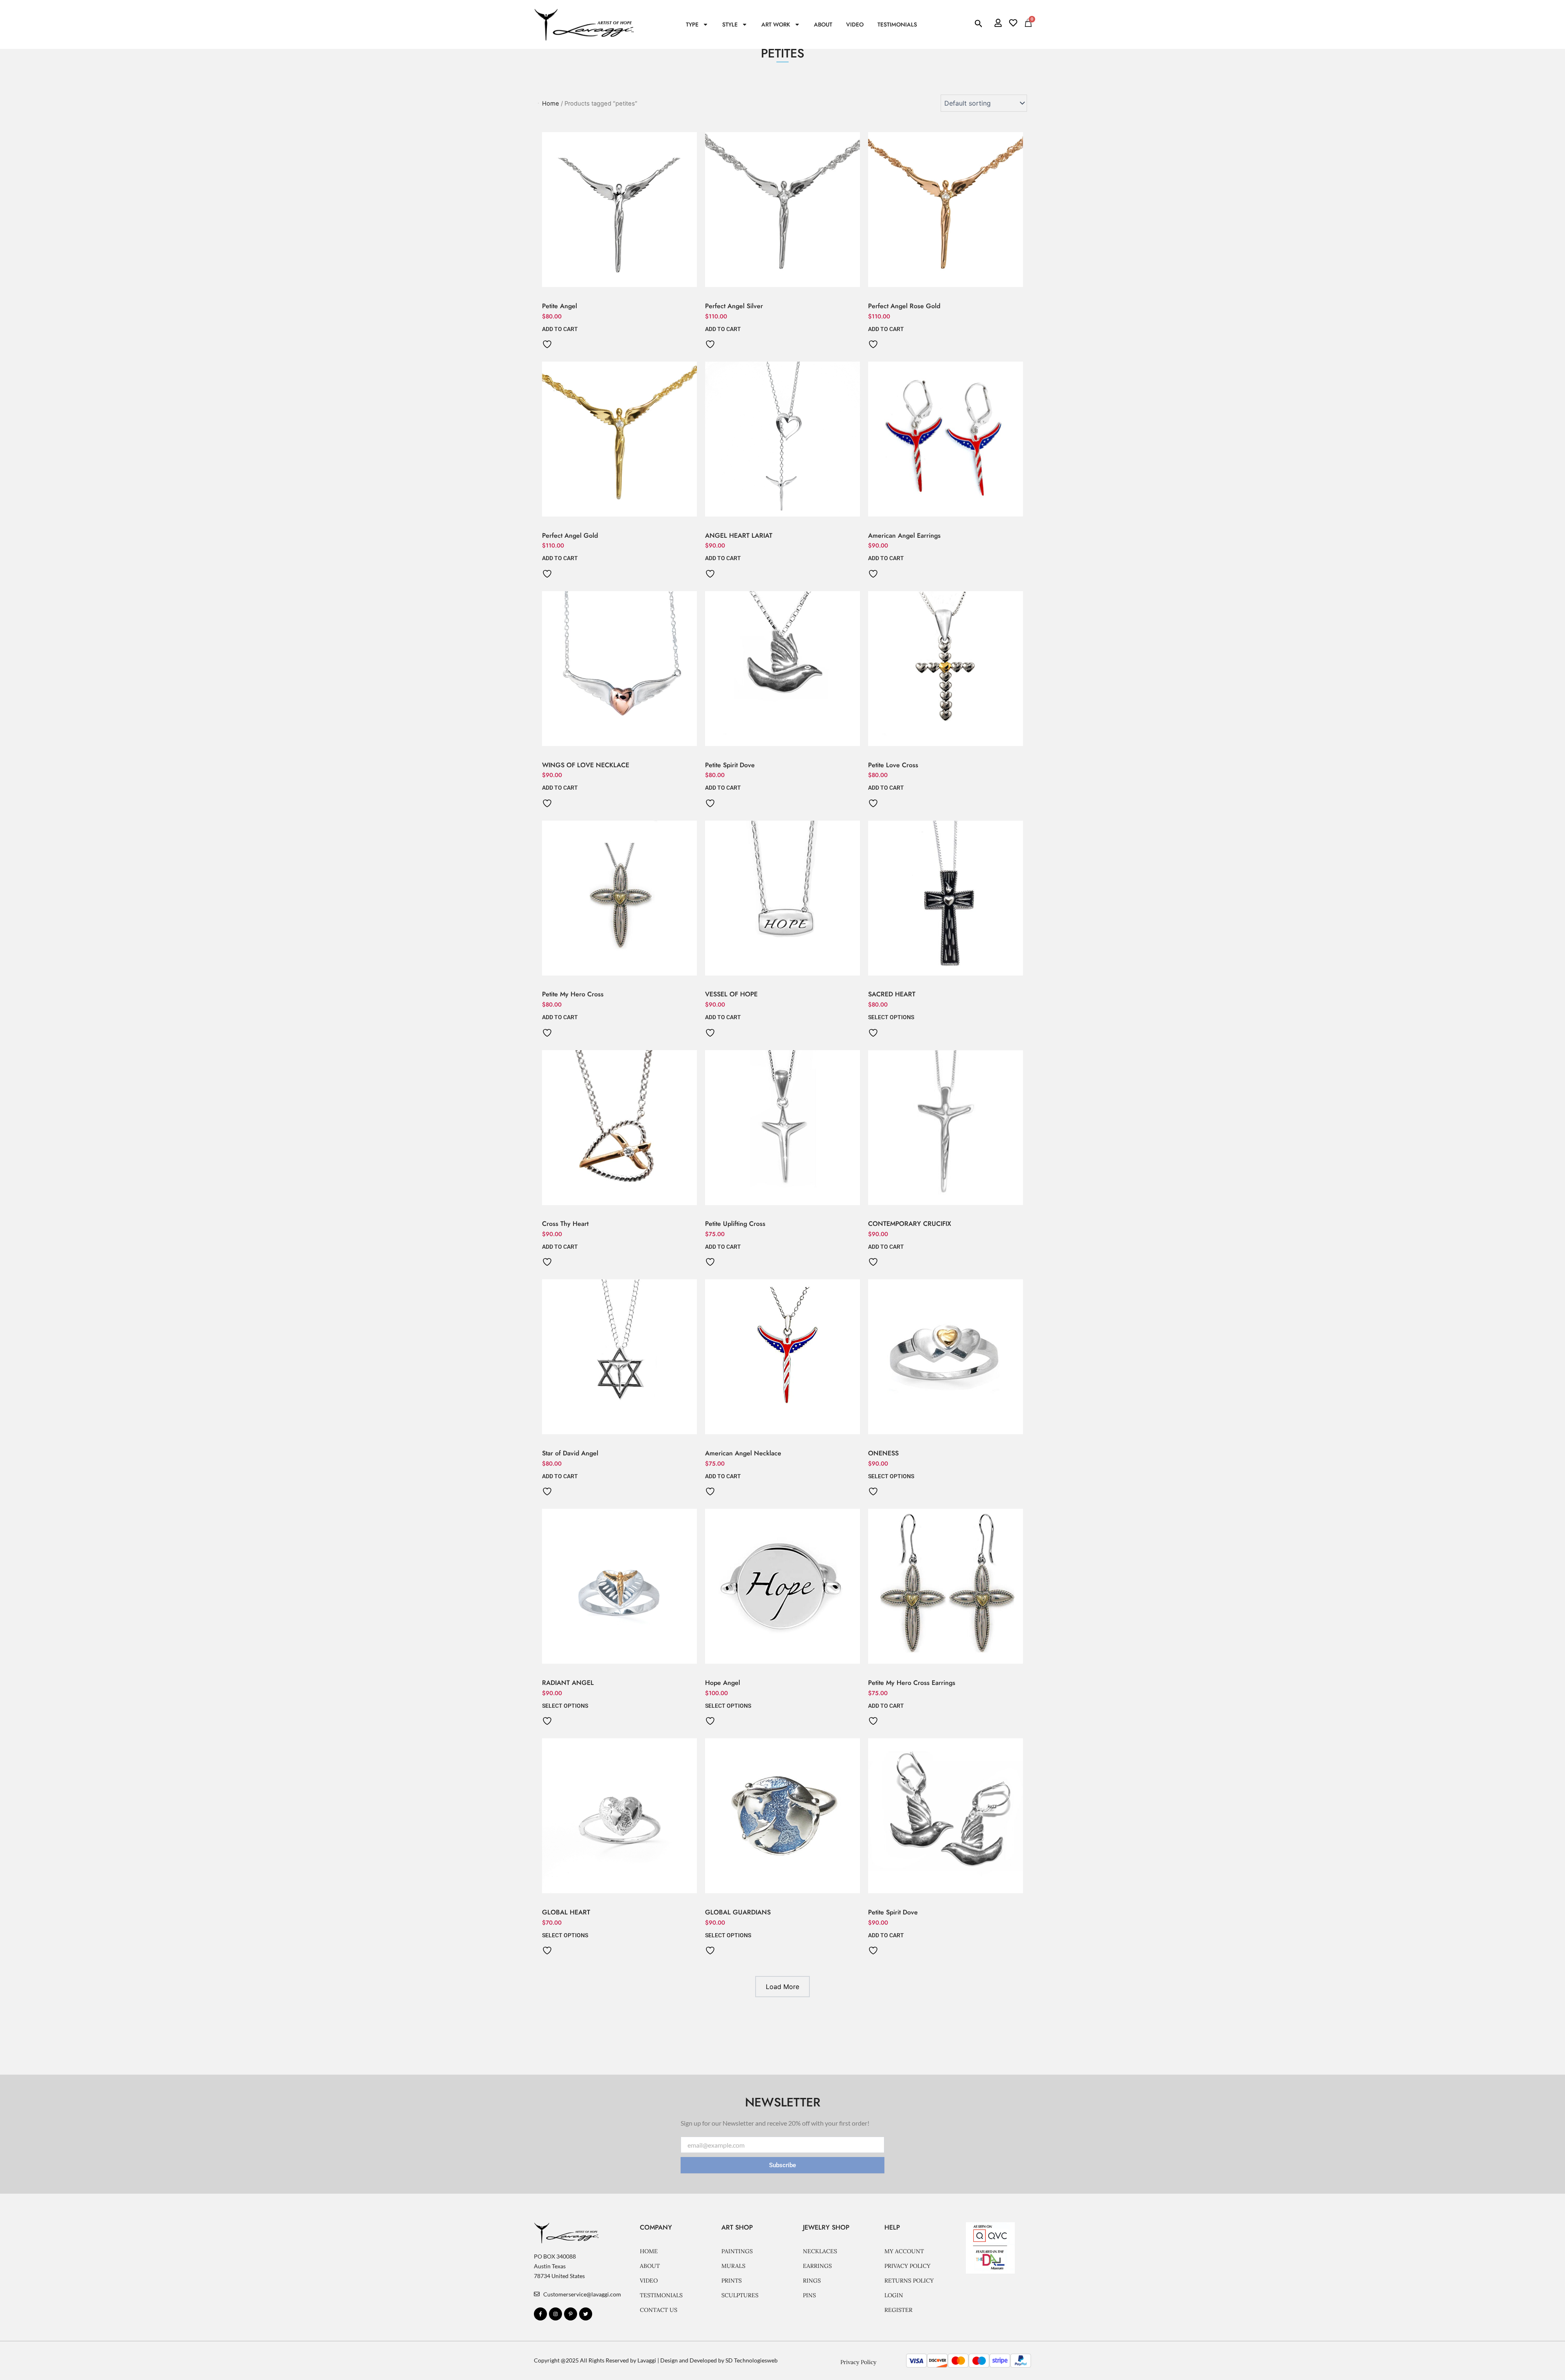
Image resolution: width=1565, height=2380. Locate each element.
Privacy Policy (907, 2266)
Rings (812, 2281)
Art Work (776, 24)
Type (692, 24)
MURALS (733, 2266)
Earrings (817, 2266)
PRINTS (732, 2281)
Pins (809, 2295)
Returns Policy (909, 2281)
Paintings (737, 2251)
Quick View (620, 287)
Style (730, 24)
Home (649, 2251)
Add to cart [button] (560, 329)
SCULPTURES (740, 2295)
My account (904, 2251)
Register (898, 2310)
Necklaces (820, 2251)
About (823, 24)
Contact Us (659, 2310)
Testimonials (897, 24)
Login (894, 2295)
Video (855, 24)
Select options (891, 1017)
